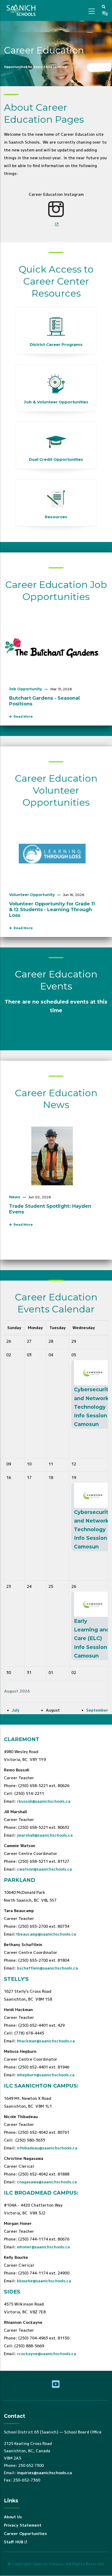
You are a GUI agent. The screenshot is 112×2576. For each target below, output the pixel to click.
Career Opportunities (25, 2534)
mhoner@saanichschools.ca (43, 2247)
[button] (104, 7)
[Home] (22, 10)
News (15, 1197)
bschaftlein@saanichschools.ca (47, 1968)
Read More (22, 717)
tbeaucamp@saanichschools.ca (46, 1934)
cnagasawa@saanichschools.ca (47, 2182)
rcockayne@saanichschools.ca (46, 2354)
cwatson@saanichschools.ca (44, 1869)
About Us (13, 2517)
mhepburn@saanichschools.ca (46, 2075)
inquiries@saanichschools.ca (44, 2473)
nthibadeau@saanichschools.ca (47, 2148)
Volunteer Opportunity (32, 895)
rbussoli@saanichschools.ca (44, 1801)
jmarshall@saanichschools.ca (45, 1835)
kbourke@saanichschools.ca (44, 2281)
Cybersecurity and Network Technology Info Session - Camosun (93, 1407)
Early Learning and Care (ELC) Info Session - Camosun (92, 1638)
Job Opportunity (26, 689)
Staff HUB (14, 2542)
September (97, 1710)
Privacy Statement (23, 2525)
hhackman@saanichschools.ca (46, 2041)
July (16, 1710)
